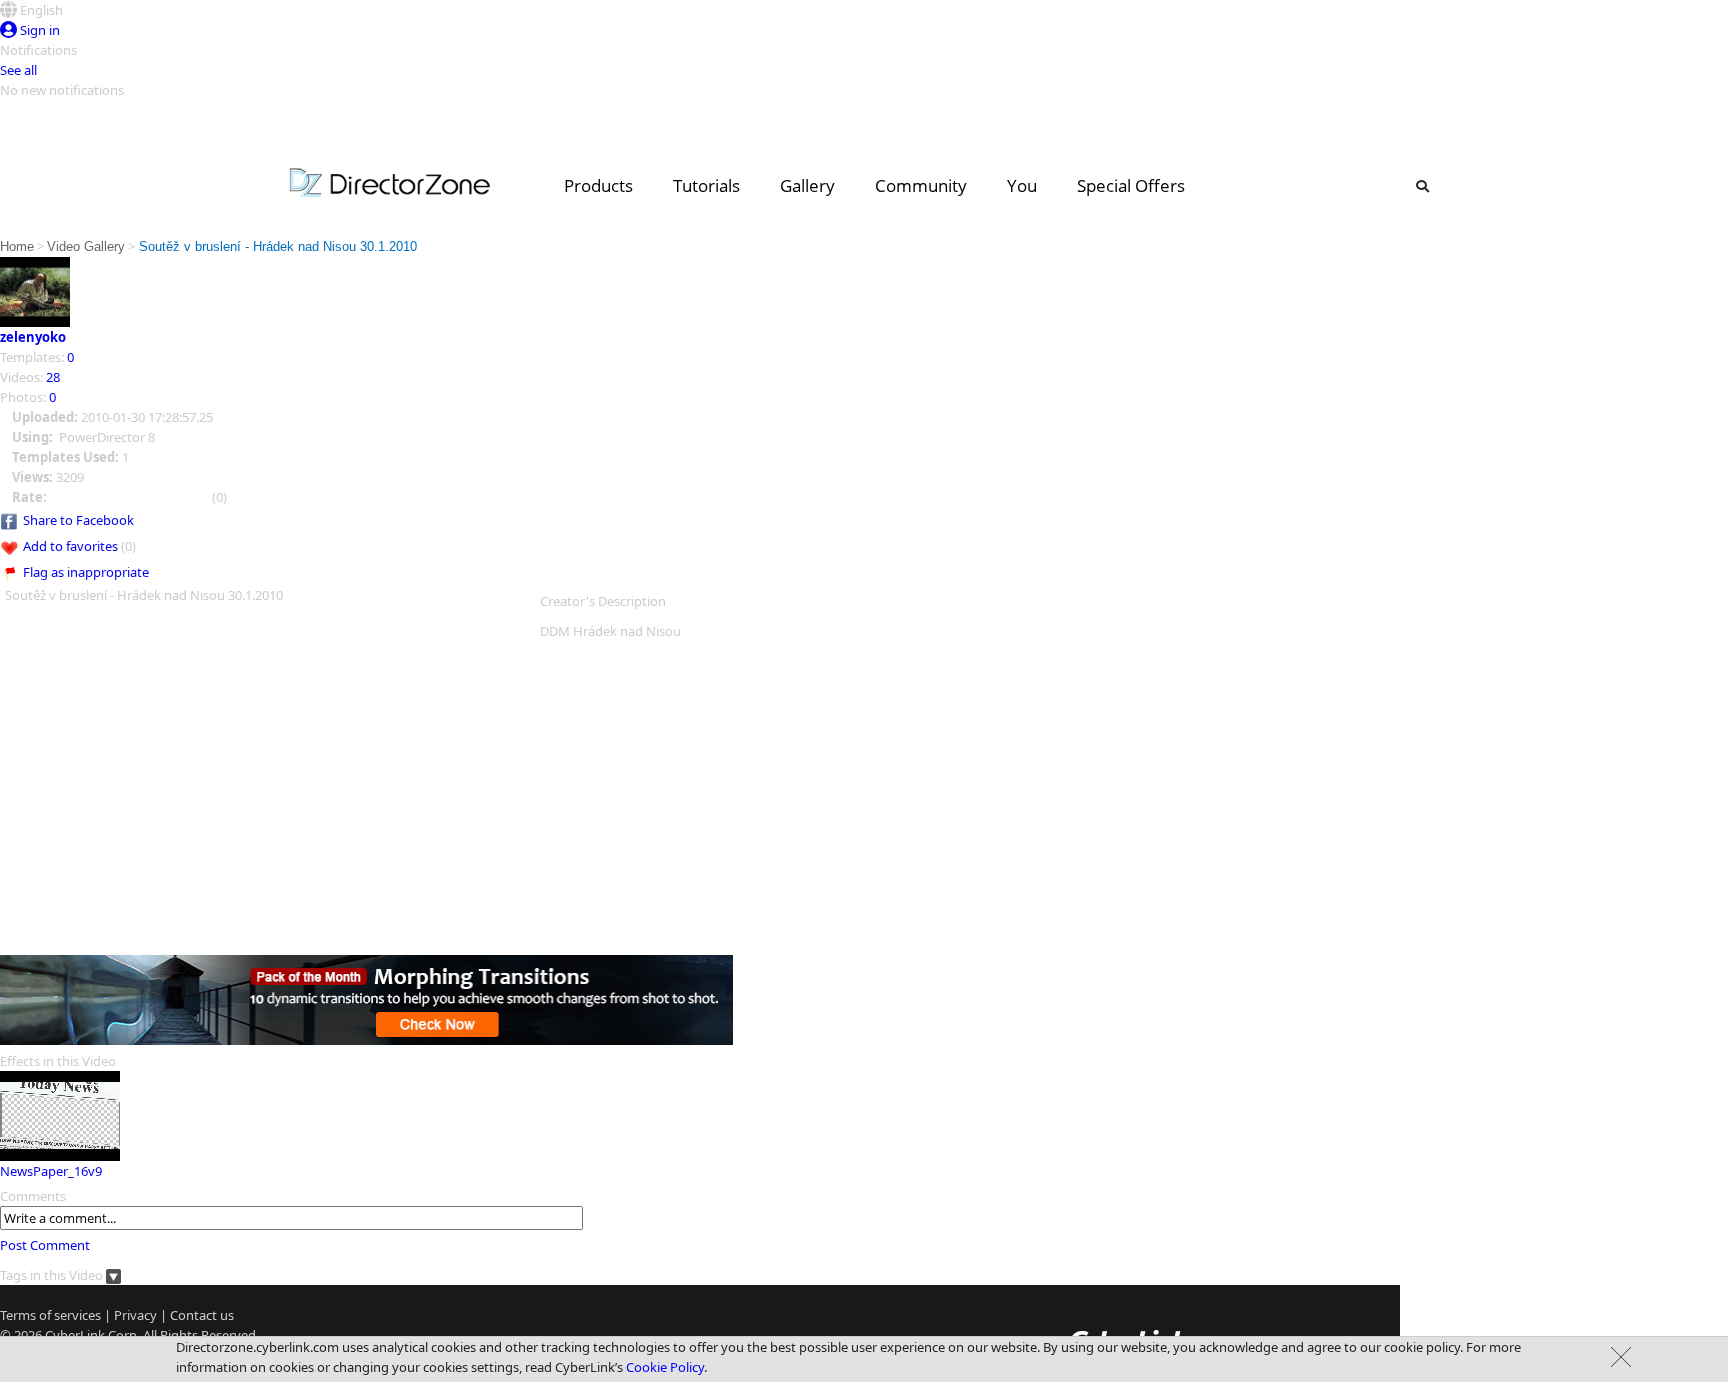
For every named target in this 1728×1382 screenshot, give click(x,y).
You (1022, 185)
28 (53, 377)
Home (17, 246)
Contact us (202, 1315)
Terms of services (50, 1315)
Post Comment (45, 1245)
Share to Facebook (78, 520)
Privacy (135, 1315)
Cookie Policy (665, 1367)
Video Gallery (86, 246)
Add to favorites (70, 546)
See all (18, 70)
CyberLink (75, 1335)
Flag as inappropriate (86, 572)
